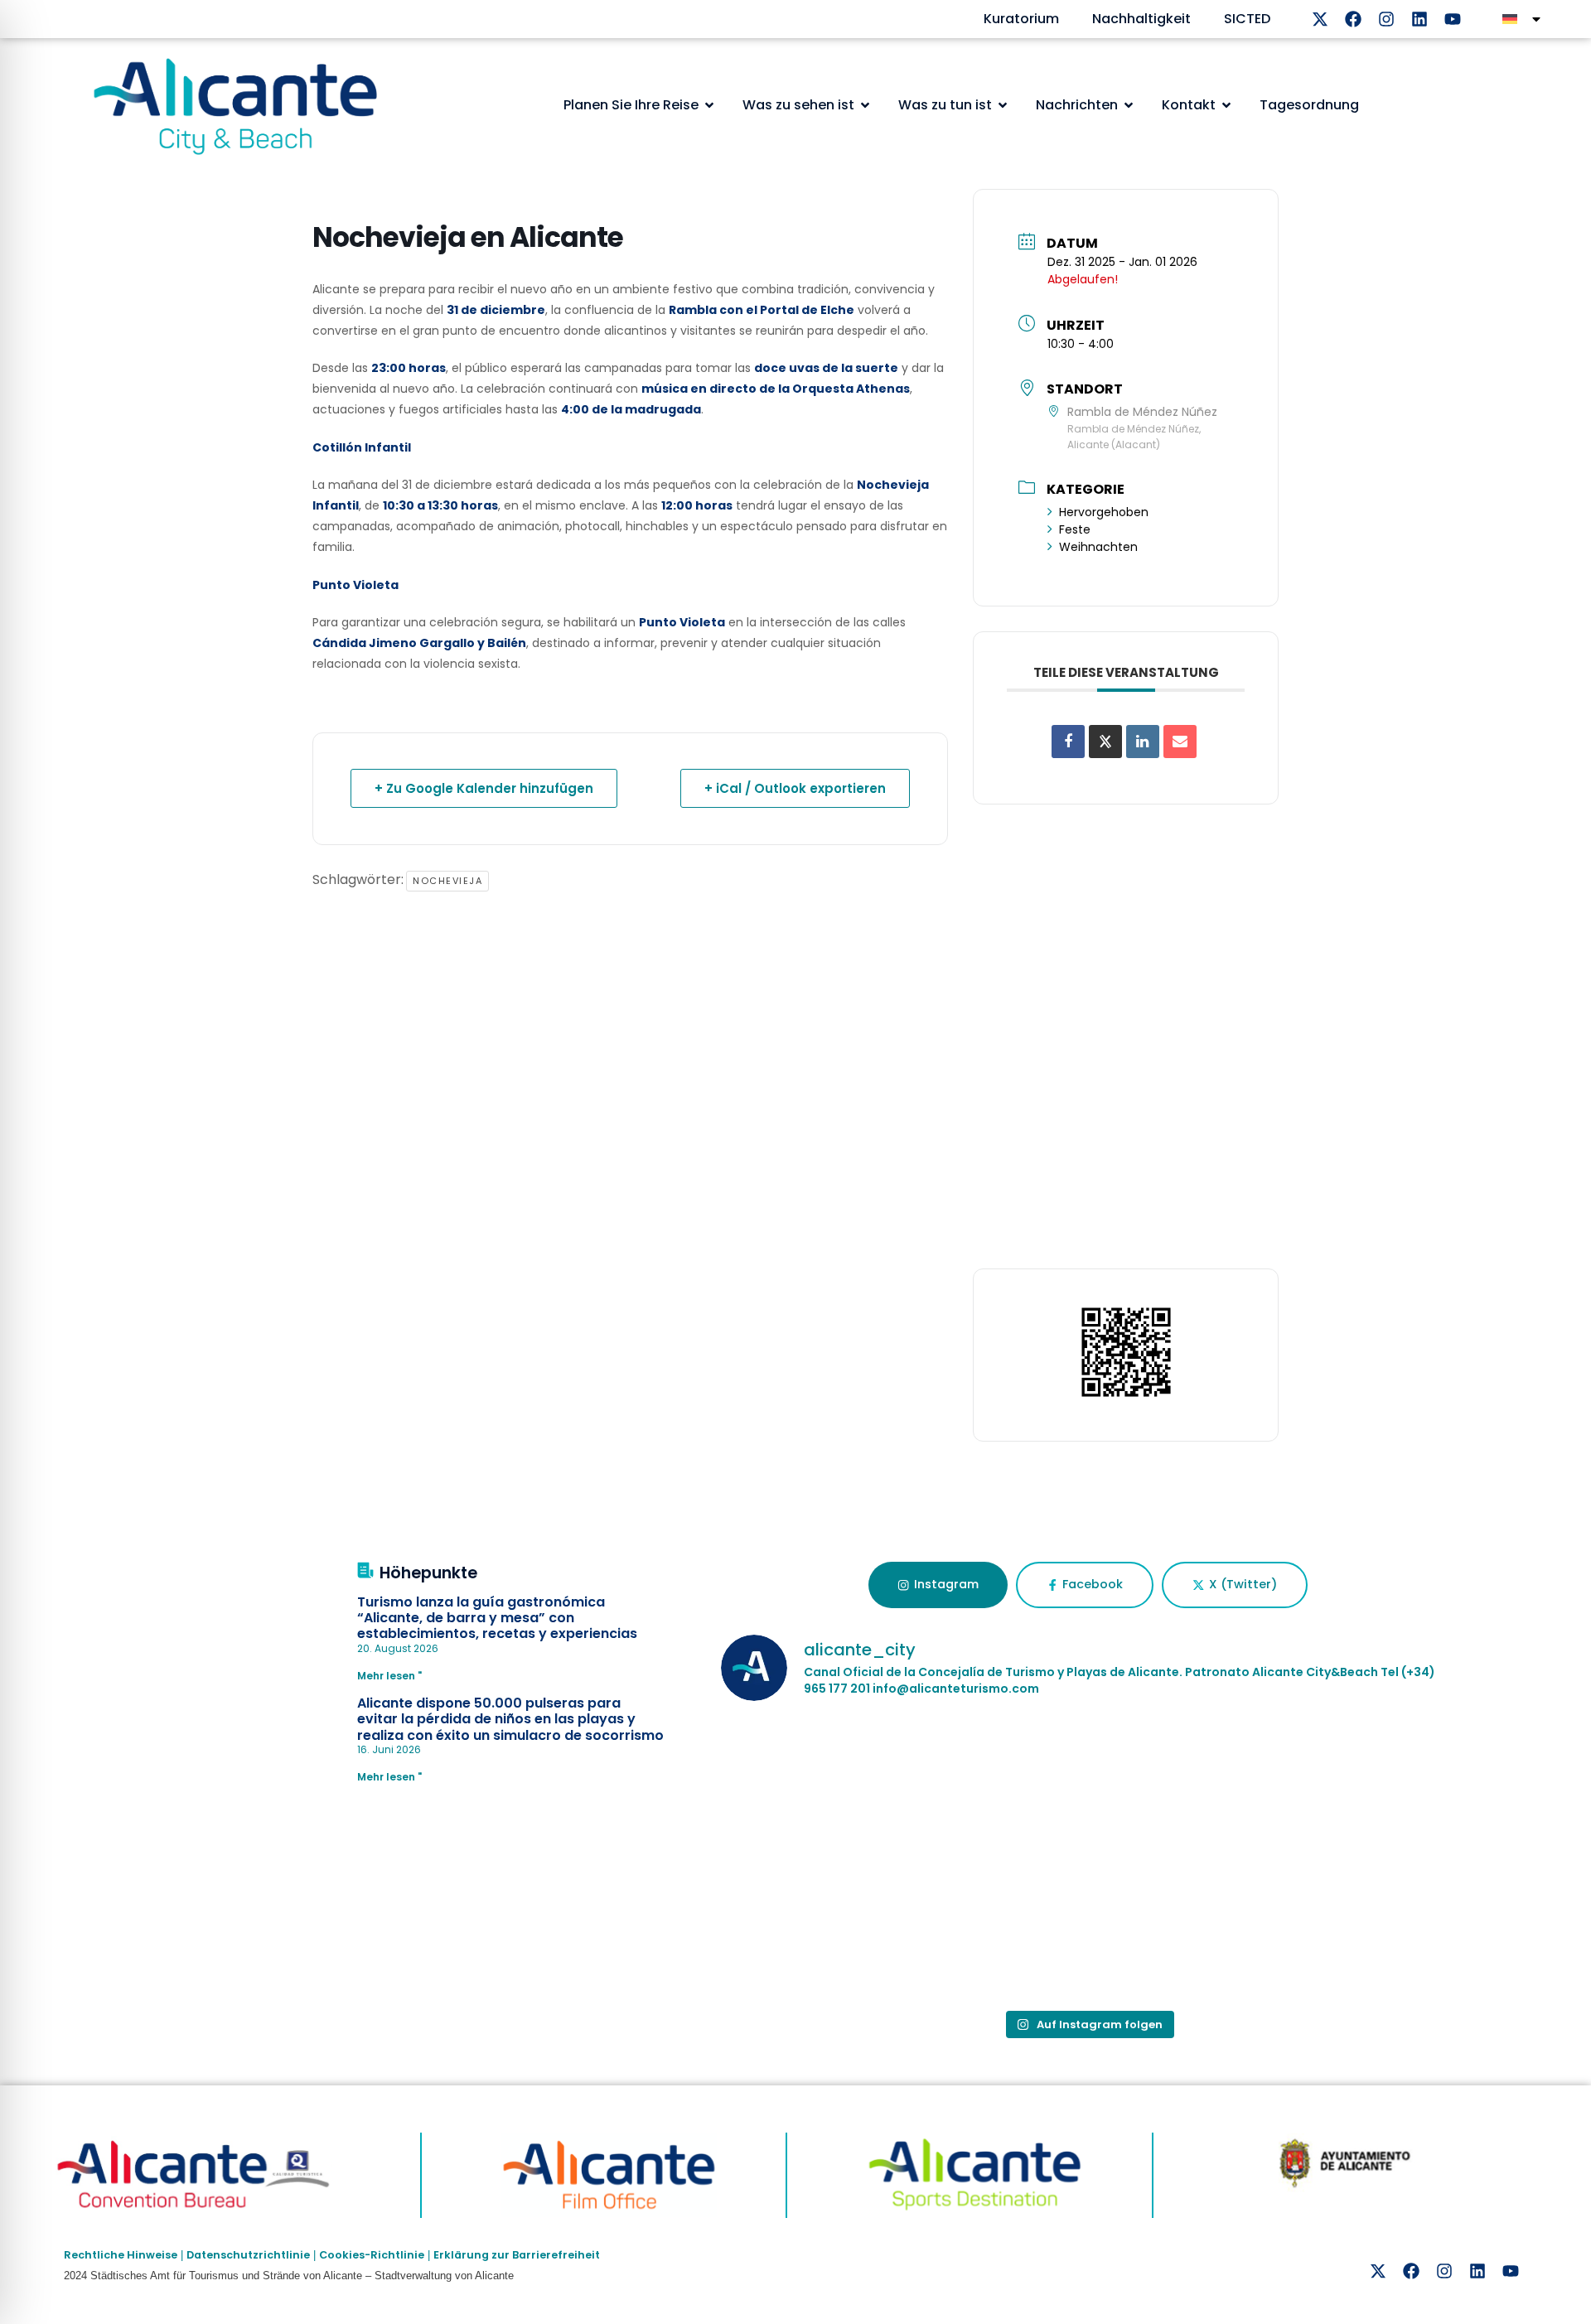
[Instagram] (1386, 19)
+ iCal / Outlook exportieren (795, 788)
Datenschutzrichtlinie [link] (248, 2255)
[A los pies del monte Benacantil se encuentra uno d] (1088, 1788)
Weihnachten (1098, 547)
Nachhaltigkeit (1141, 19)
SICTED (1247, 19)
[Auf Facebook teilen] (1068, 742)
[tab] (938, 1585)
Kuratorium (1021, 19)
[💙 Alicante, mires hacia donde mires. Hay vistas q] (841, 1929)
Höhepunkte (428, 1573)
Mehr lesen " (389, 1676)
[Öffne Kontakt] (1226, 105)
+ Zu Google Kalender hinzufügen (484, 788)
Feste (1075, 529)
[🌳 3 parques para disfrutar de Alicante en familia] (841, 1788)
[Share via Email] (1180, 742)
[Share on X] (1105, 742)
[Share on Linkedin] (1143, 742)
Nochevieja (447, 881)
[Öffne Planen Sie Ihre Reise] (709, 105)
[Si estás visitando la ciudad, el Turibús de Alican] (1335, 1788)
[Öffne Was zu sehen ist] (865, 105)
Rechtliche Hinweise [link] (121, 2255)
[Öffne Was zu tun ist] (1003, 105)
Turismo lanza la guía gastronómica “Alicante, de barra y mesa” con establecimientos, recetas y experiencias (497, 1618)
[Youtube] (1453, 19)
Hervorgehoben (1104, 512)
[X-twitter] (1320, 19)
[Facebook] (1353, 19)
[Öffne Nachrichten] (1129, 105)
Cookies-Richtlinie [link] (372, 2255)
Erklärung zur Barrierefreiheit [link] (517, 2255)
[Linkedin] (1419, 19)
